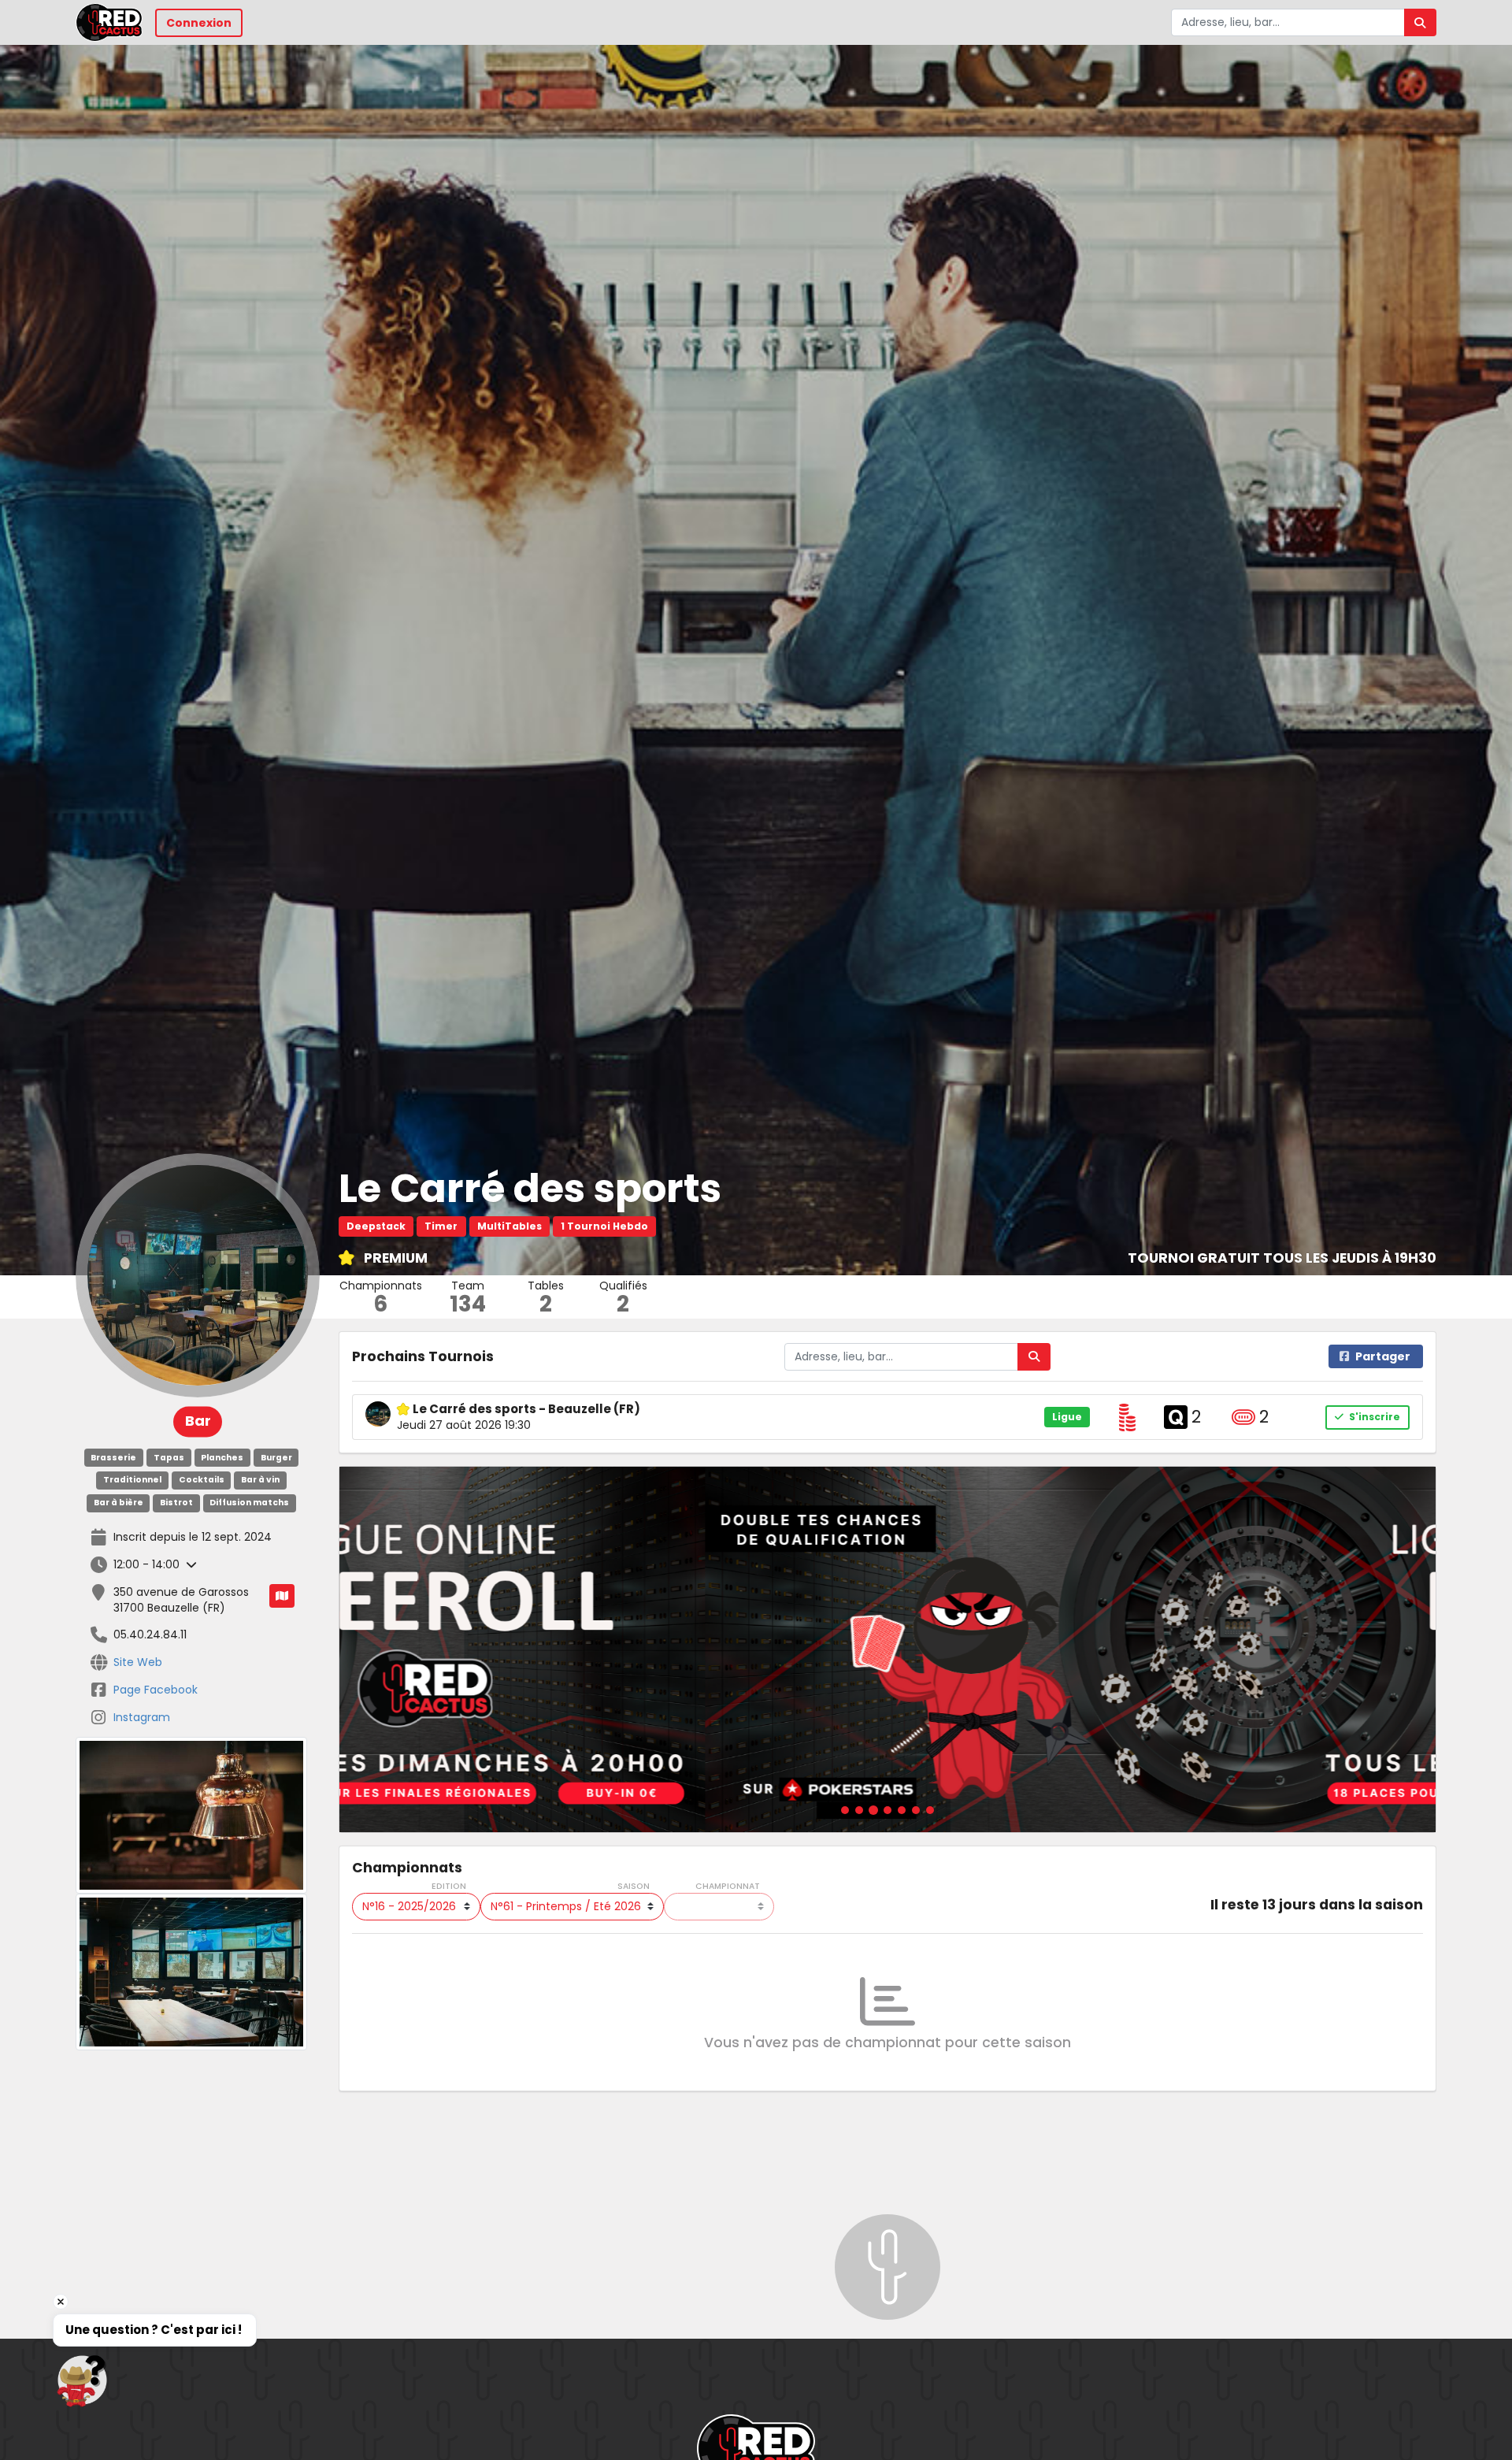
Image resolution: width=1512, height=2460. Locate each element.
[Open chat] (82, 2380)
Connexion (199, 23)
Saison (634, 1887)
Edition (449, 1887)
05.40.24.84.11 (150, 1634)
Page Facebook (156, 1690)
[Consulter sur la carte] (282, 1596)
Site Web (138, 1662)
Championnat (728, 1887)
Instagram (142, 1717)
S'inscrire (1373, 1417)
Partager (1383, 1356)
